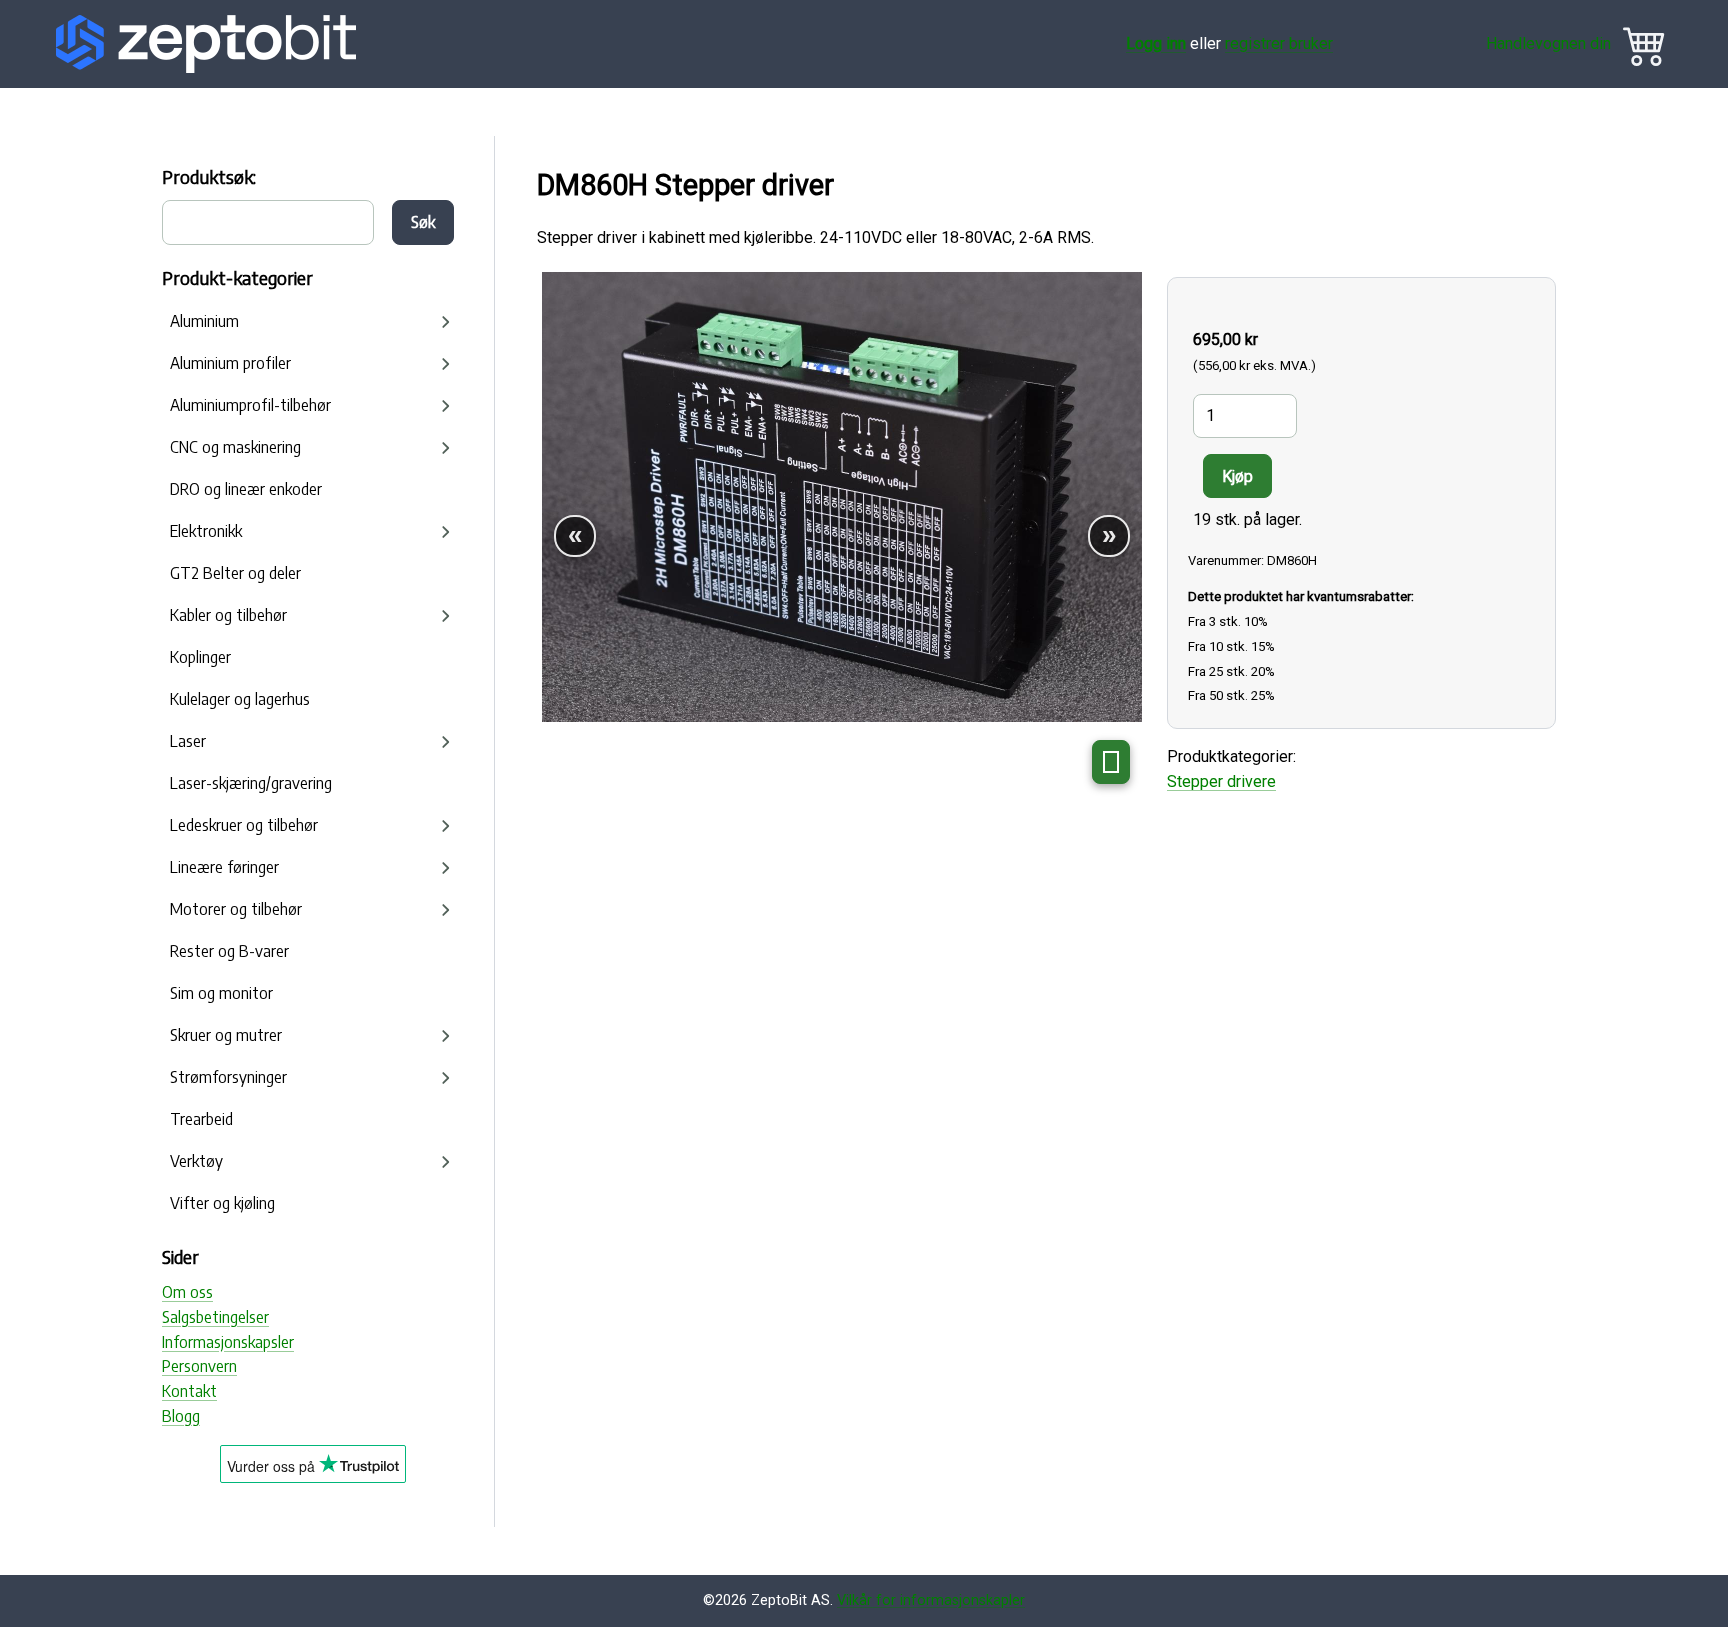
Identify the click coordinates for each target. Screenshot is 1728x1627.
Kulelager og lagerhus (240, 699)
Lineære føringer (224, 867)
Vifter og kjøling (222, 1203)
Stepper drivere (1221, 781)
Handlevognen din (1548, 43)
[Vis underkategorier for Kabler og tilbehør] (446, 616)
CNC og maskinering (235, 447)
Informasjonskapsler (228, 1342)
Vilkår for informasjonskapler (931, 1600)
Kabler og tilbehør (228, 615)
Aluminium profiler (230, 363)
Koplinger (200, 657)
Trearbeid (201, 1119)
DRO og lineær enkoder (246, 489)
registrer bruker (1279, 43)
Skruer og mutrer (226, 1035)
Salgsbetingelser (215, 1317)
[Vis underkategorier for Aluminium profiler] (446, 364)
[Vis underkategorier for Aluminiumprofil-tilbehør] (446, 406)
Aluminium (204, 321)
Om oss (187, 1292)
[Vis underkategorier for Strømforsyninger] (446, 1078)
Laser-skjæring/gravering (251, 783)
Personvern (199, 1366)
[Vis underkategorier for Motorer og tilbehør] (446, 910)
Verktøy (196, 1161)
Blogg (181, 1416)
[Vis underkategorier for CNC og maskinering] (446, 448)
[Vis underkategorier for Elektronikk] (446, 532)
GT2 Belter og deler (235, 573)
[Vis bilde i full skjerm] (1111, 762)
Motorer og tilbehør (236, 909)
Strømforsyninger (228, 1077)
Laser (188, 741)
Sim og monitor (221, 993)
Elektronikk (206, 531)
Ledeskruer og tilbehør (244, 825)
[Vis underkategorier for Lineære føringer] (446, 868)
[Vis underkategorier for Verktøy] (446, 1162)
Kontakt (189, 1391)
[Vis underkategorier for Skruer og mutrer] (446, 1036)
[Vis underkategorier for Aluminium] (446, 322)
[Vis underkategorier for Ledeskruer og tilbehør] (446, 826)
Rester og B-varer (229, 951)
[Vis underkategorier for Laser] (446, 742)
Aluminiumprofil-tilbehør (250, 405)
